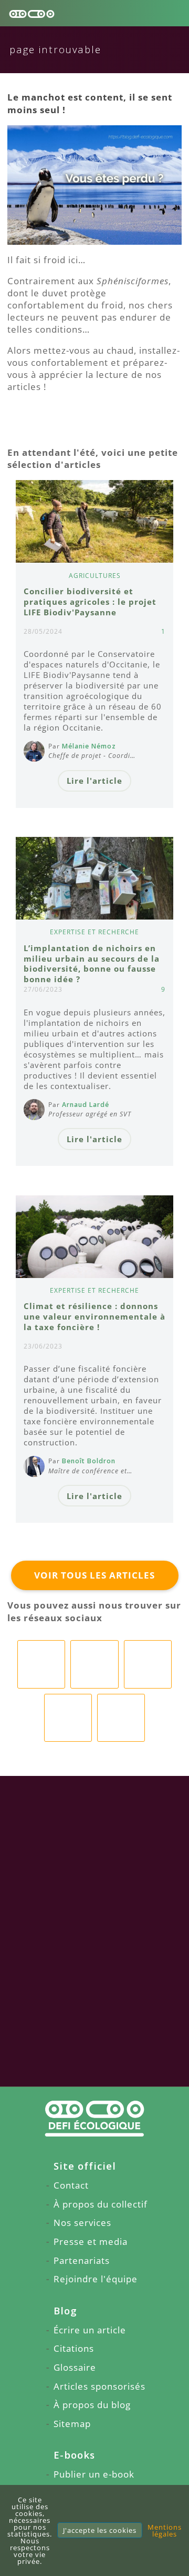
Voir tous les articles (94, 1575)
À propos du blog (92, 2405)
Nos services (82, 2223)
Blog (65, 2310)
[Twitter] (68, 1718)
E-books (74, 2455)
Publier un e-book (94, 2474)
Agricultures (95, 576)
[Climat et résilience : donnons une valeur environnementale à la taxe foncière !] (95, 1237)
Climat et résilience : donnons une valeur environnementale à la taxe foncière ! (94, 1316)
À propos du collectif (101, 2204)
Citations (74, 2348)
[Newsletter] (121, 1718)
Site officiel (85, 2166)
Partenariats (82, 2260)
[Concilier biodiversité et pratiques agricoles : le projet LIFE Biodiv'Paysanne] (95, 521)
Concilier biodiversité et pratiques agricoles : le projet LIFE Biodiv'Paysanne (90, 602)
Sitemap (72, 2424)
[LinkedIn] (94, 1664)
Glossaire (75, 2367)
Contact (71, 2185)
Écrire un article (90, 2330)
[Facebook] (41, 1664)
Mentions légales (165, 2530)
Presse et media (91, 2241)
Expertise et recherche (94, 932)
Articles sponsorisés (99, 2386)
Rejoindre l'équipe (96, 2279)
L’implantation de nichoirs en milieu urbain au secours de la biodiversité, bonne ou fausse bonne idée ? (92, 964)
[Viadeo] (148, 1664)
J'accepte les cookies (100, 2530)
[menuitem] (94, 2166)
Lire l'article (94, 781)
